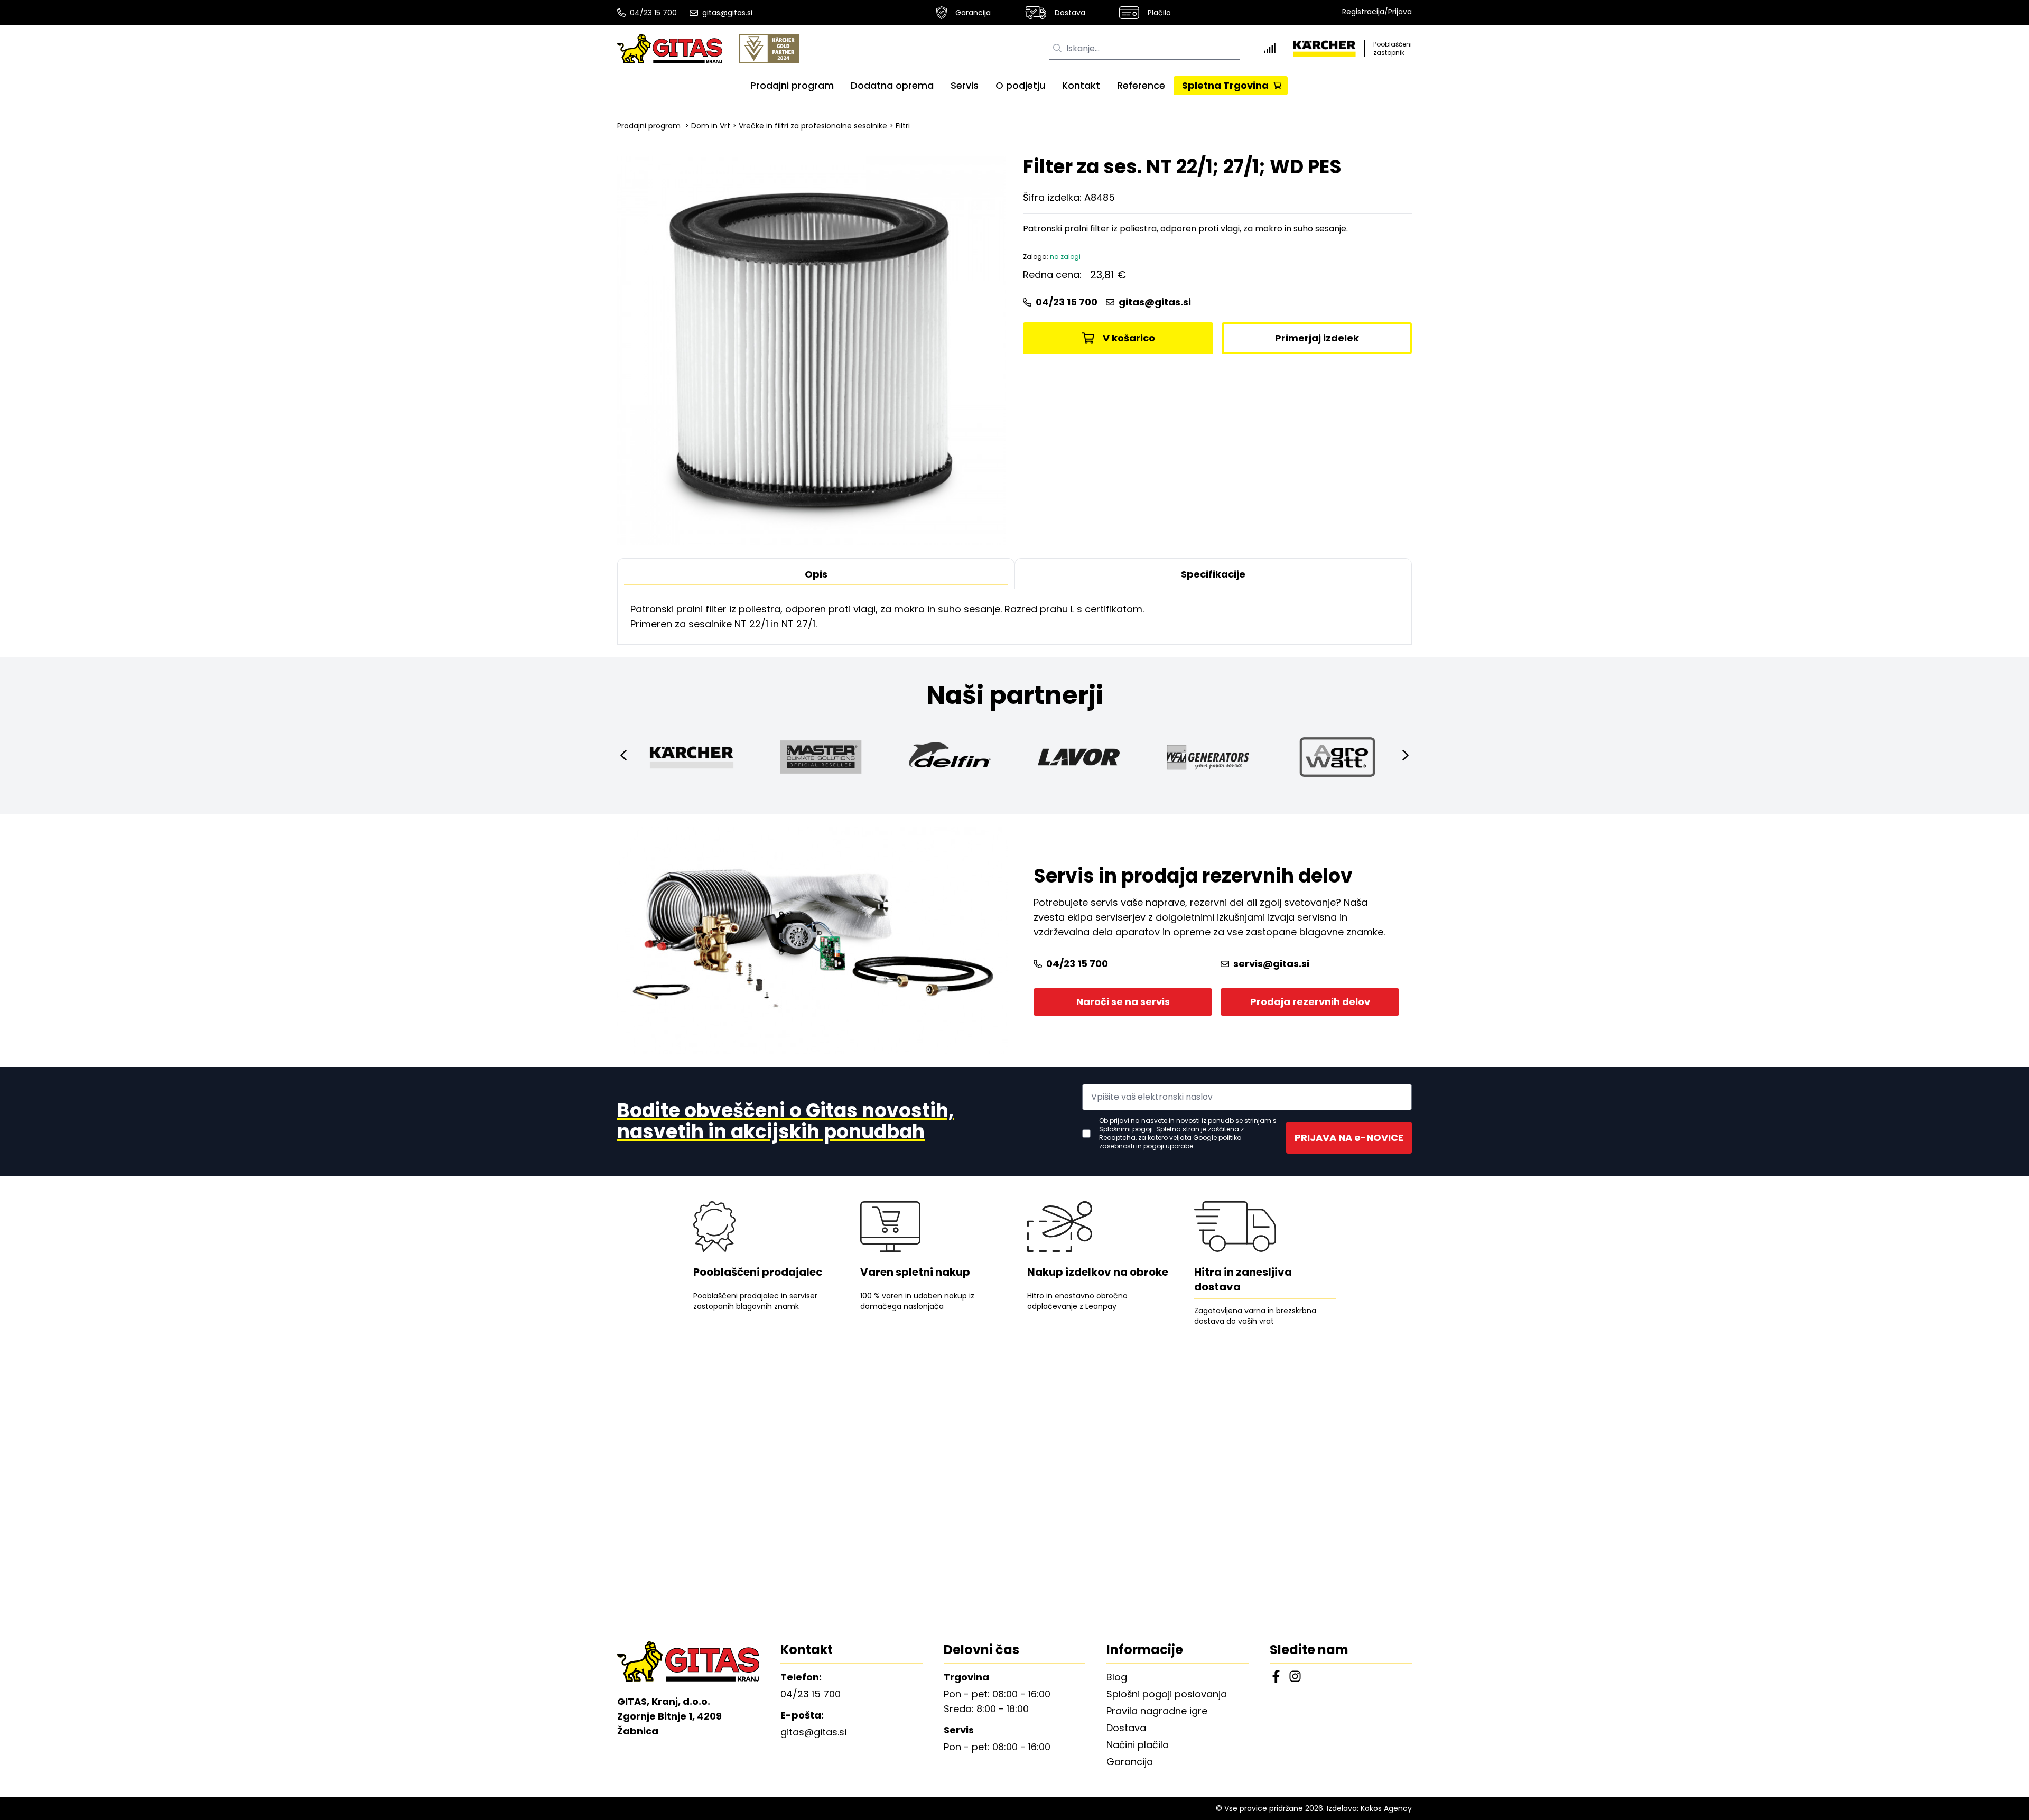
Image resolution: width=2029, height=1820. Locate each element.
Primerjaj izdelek (1317, 338)
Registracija (1363, 12)
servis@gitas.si (1271, 964)
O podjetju (1020, 85)
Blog (1117, 1677)
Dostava (1070, 13)
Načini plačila (1138, 1745)
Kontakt (1081, 85)
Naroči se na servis (1123, 1002)
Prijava (1400, 12)
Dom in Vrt (711, 126)
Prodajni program (792, 85)
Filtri (903, 126)
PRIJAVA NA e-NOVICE (1349, 1137)
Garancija (973, 13)
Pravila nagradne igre (1157, 1711)
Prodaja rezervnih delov (1310, 1002)
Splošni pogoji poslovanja (1167, 1694)
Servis (965, 85)
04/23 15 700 (653, 13)
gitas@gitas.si (727, 13)
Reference (1141, 85)
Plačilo (1159, 13)
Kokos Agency (1386, 1808)
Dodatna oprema (892, 85)
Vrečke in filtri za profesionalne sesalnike (813, 126)
